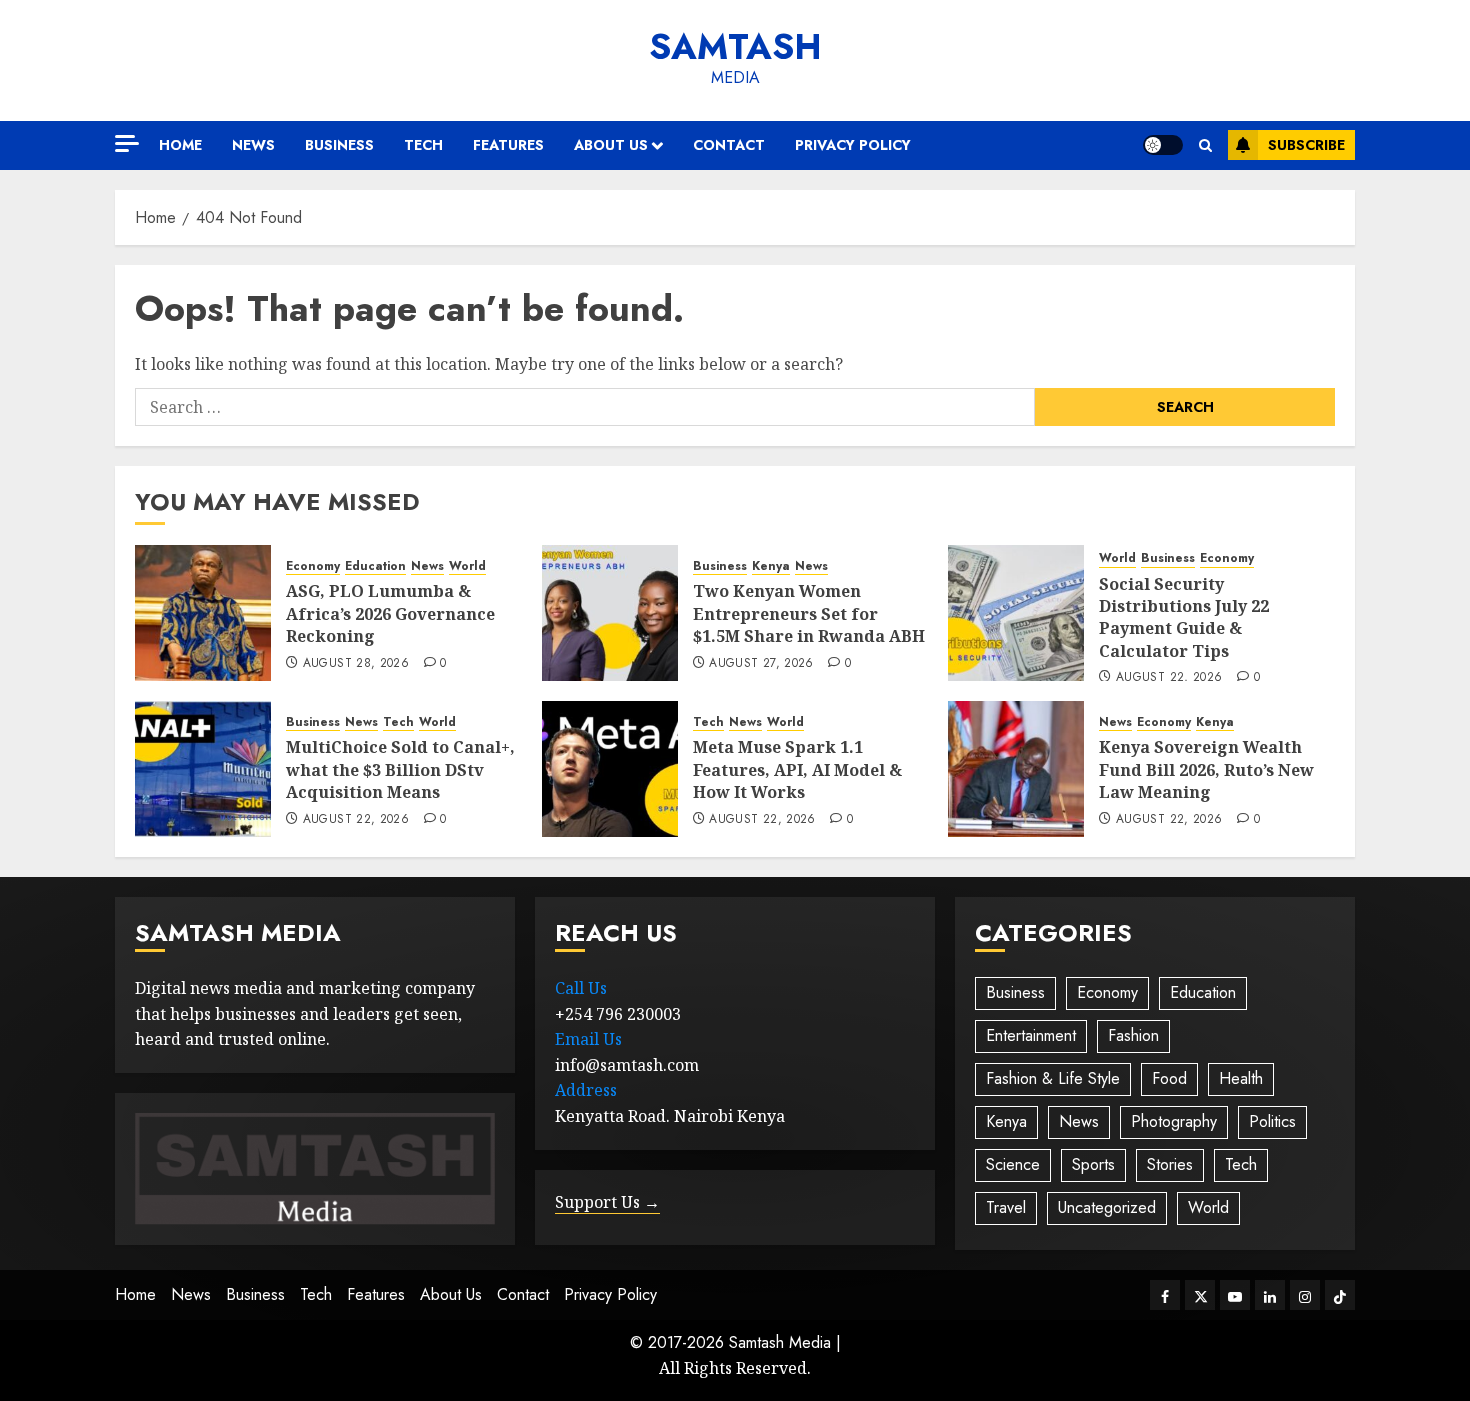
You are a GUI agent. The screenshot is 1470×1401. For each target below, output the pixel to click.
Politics (1272, 1121)
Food (1169, 1078)
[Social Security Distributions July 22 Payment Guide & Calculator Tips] (1016, 613)
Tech (423, 145)
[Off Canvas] (127, 143)
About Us (611, 145)
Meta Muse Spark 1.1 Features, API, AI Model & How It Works (797, 769)
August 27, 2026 (761, 664)
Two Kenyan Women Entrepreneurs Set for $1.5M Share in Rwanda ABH (809, 613)
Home (180, 145)
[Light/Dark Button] (1163, 145)
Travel (1006, 1207)
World (467, 566)
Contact (729, 145)
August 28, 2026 (356, 664)
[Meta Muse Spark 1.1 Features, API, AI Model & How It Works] (610, 769)
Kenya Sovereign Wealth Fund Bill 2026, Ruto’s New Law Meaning (1206, 769)
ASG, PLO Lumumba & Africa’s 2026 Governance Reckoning (390, 613)
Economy (313, 566)
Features (508, 145)
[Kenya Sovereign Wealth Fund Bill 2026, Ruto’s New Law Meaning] (1016, 769)
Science (1013, 1164)
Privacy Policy (853, 145)
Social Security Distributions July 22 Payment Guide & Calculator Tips (1184, 617)
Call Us (581, 988)
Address (586, 1090)
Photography (1174, 1121)
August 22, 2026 (1169, 678)
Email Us (588, 1039)
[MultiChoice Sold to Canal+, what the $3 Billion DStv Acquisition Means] (203, 769)
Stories (1170, 1164)
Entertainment (1031, 1035)
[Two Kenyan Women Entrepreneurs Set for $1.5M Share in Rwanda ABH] (610, 613)
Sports (1093, 1164)
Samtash (735, 47)
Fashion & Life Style (1053, 1078)
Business (339, 145)
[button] (1205, 145)
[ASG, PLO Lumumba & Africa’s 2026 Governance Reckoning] (203, 613)
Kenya (771, 566)
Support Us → (607, 1202)
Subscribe (1306, 145)
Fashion (1133, 1035)
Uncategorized (1107, 1207)
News (253, 145)
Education (375, 566)
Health (1241, 1078)
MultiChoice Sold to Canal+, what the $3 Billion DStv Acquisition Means (400, 769)
